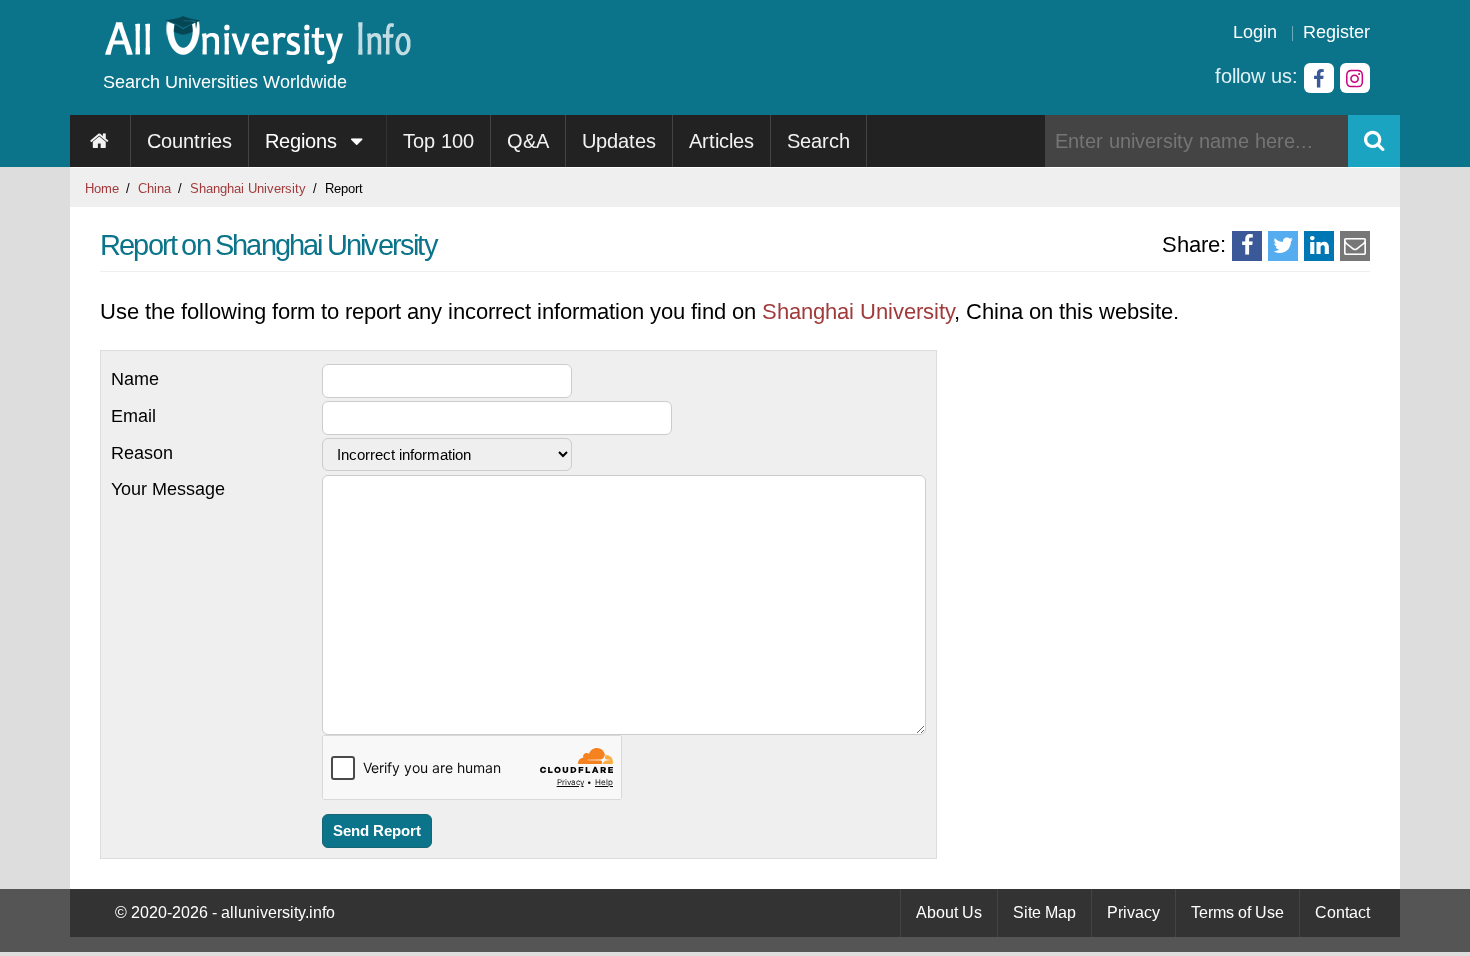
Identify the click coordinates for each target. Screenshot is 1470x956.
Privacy (1133, 912)
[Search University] (1374, 141)
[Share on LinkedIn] (1319, 246)
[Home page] (100, 141)
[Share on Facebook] (1247, 246)
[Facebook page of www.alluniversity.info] (1319, 78)
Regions (304, 141)
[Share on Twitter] (1283, 246)
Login (1255, 32)
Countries (189, 141)
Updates (619, 141)
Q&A (528, 141)
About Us (949, 912)
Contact (1342, 912)
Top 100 (438, 141)
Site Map (1044, 912)
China (154, 188)
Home (102, 188)
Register (1336, 32)
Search (818, 141)
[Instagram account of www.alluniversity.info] (1355, 78)
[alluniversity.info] (256, 57)
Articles (721, 141)
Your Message (168, 489)
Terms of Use (1237, 912)
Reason (142, 453)
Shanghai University (248, 188)
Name (135, 379)
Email (133, 416)
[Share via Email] (1355, 246)
